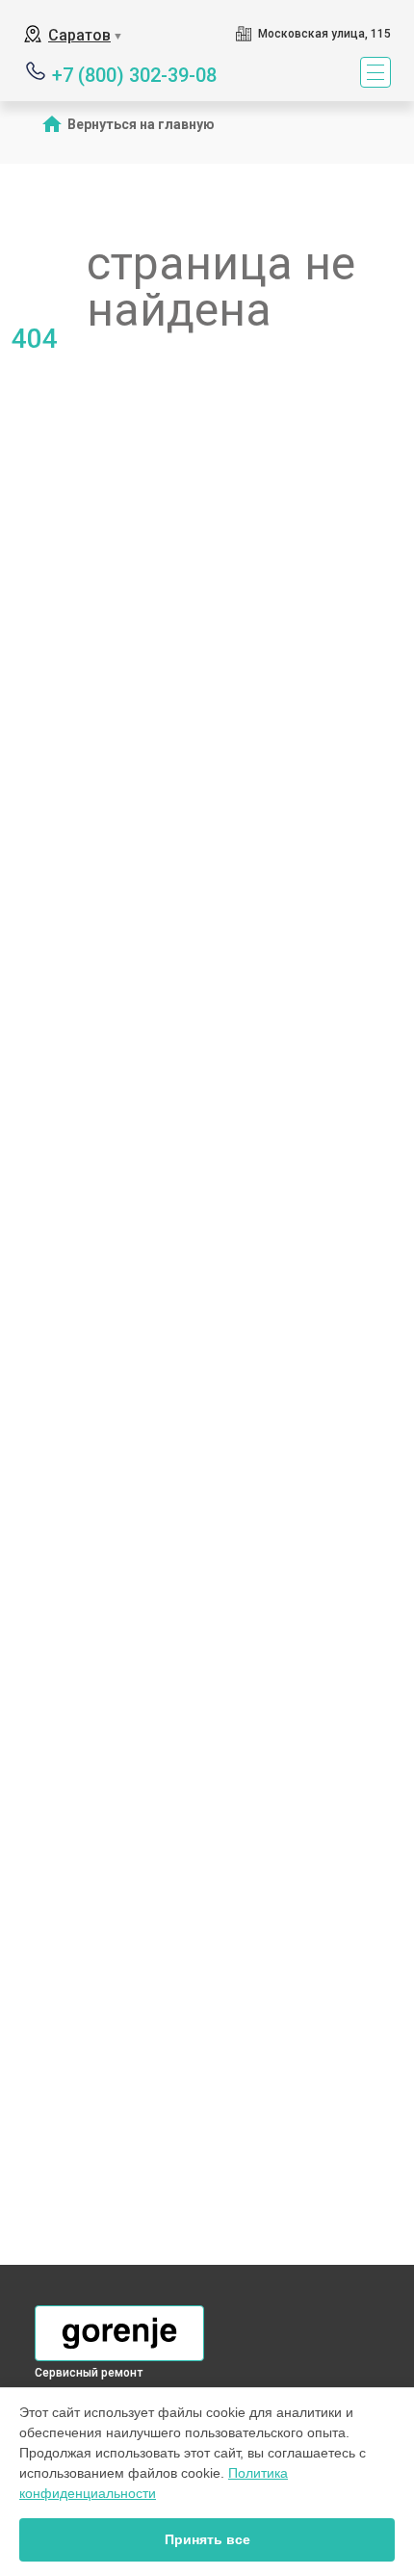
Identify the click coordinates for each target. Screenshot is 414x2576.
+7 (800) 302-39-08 (134, 74)
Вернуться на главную (141, 124)
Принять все (207, 2539)
